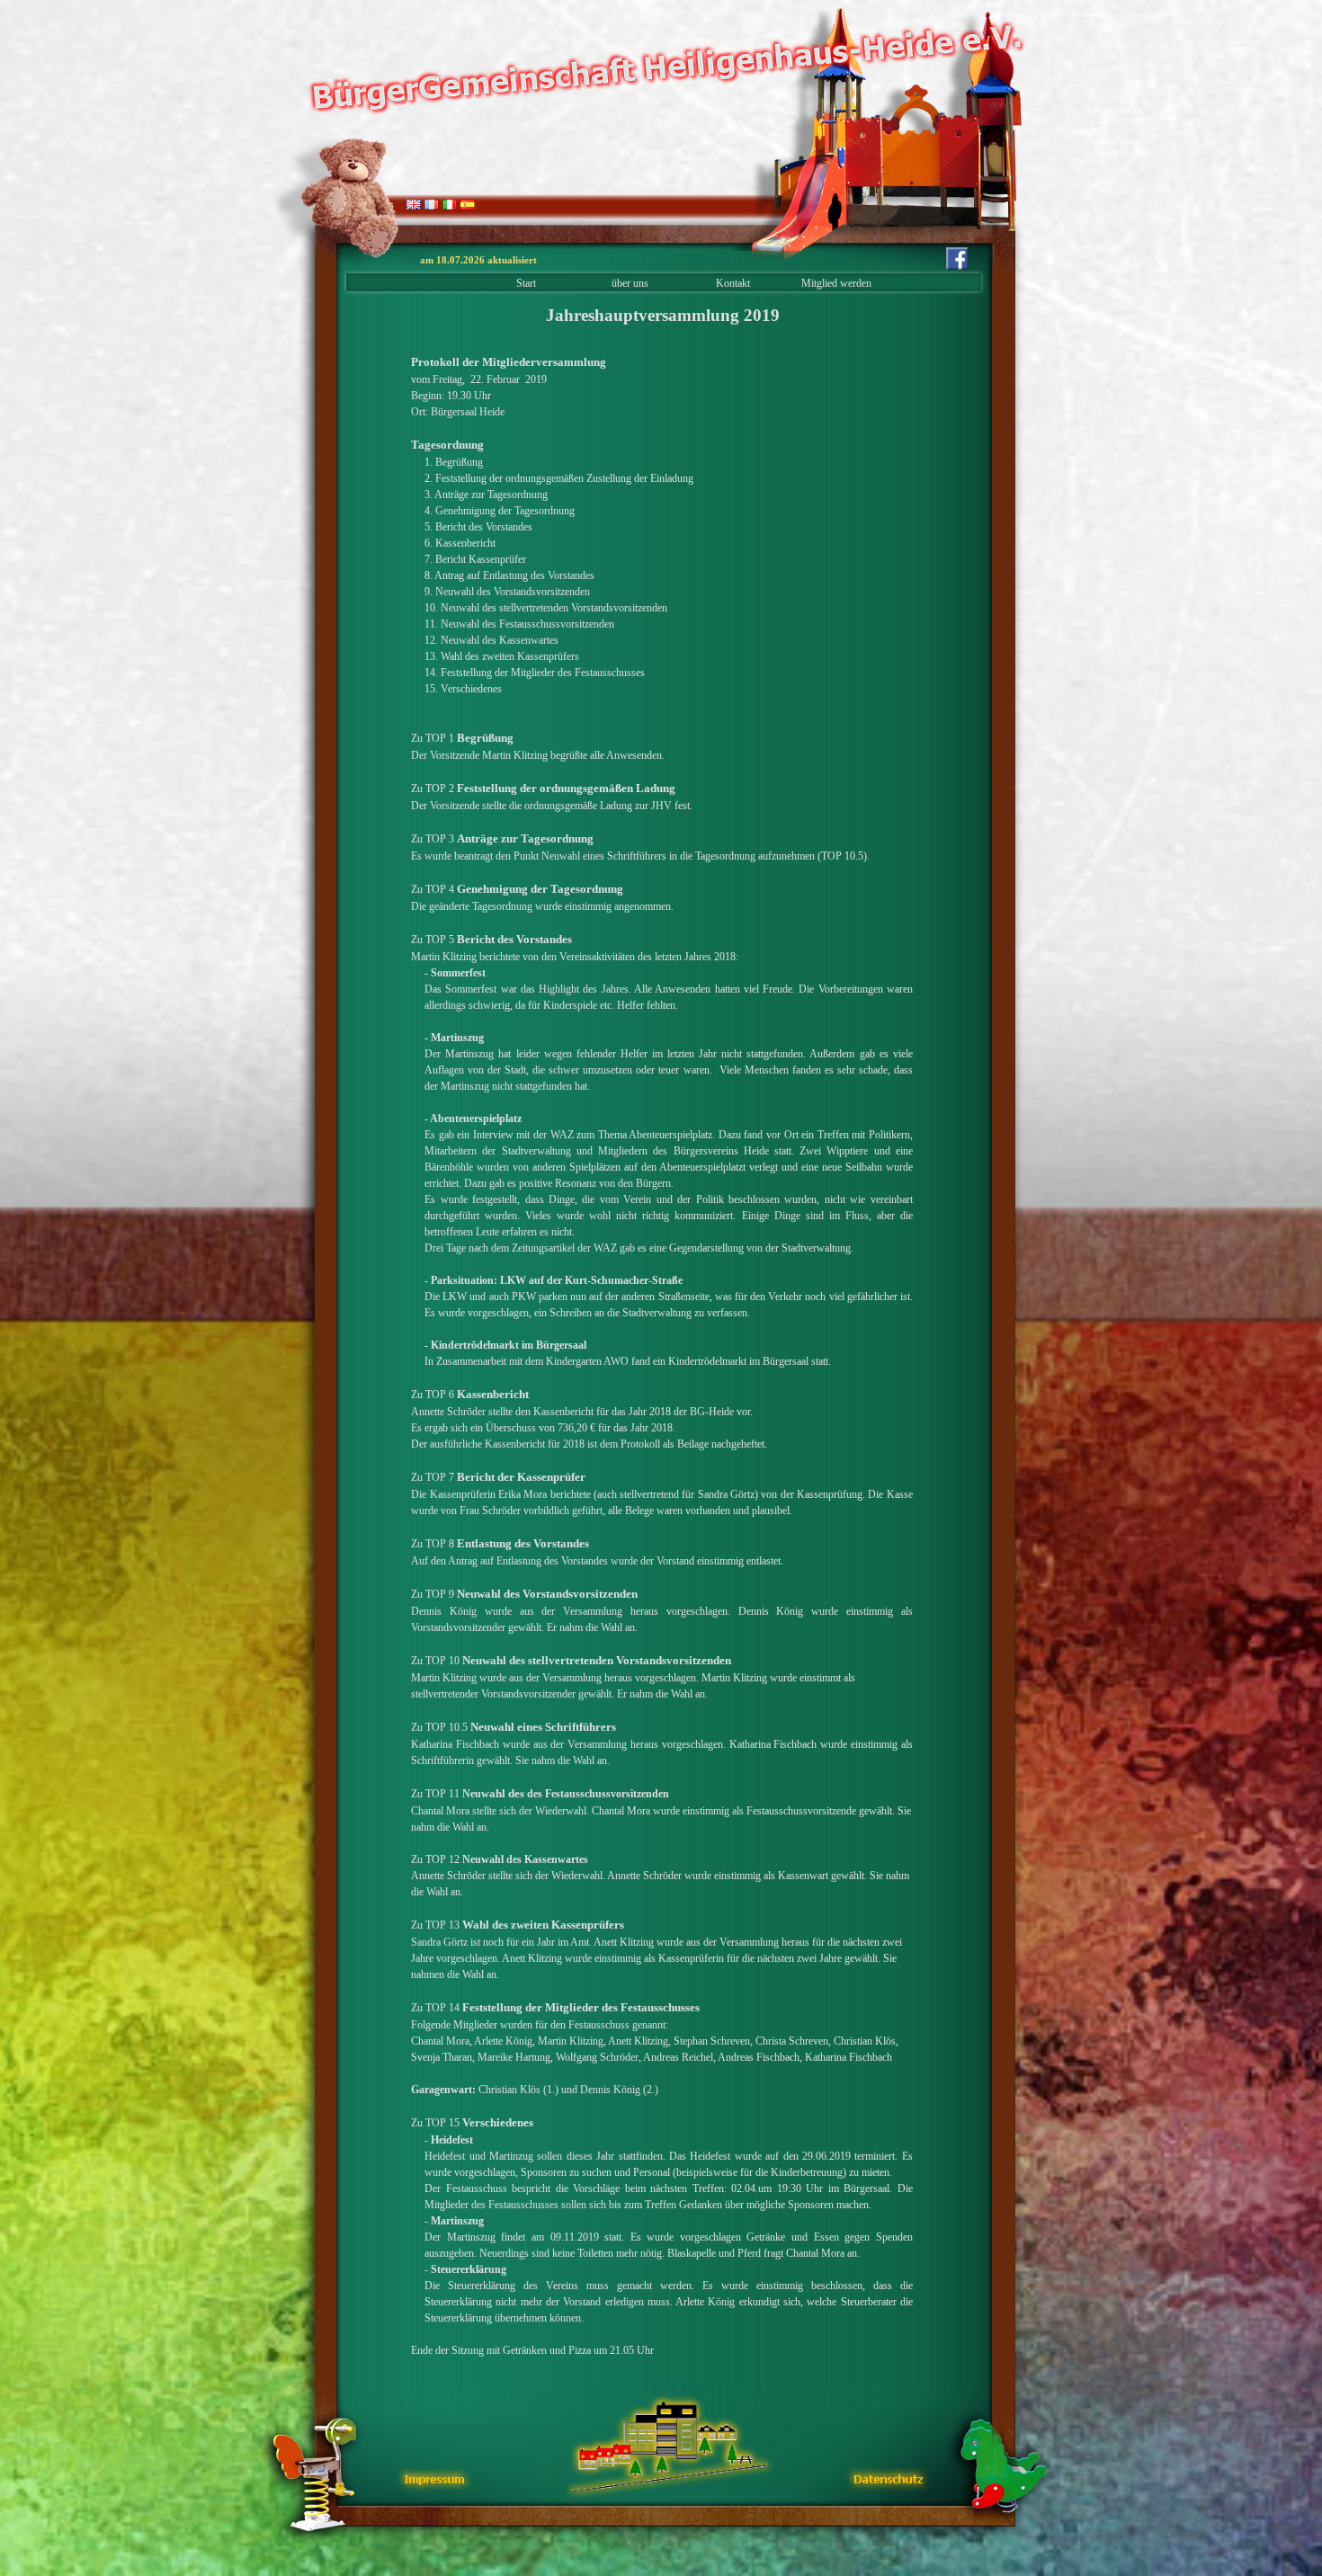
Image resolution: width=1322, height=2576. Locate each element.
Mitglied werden (836, 283)
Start (526, 283)
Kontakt (733, 283)
